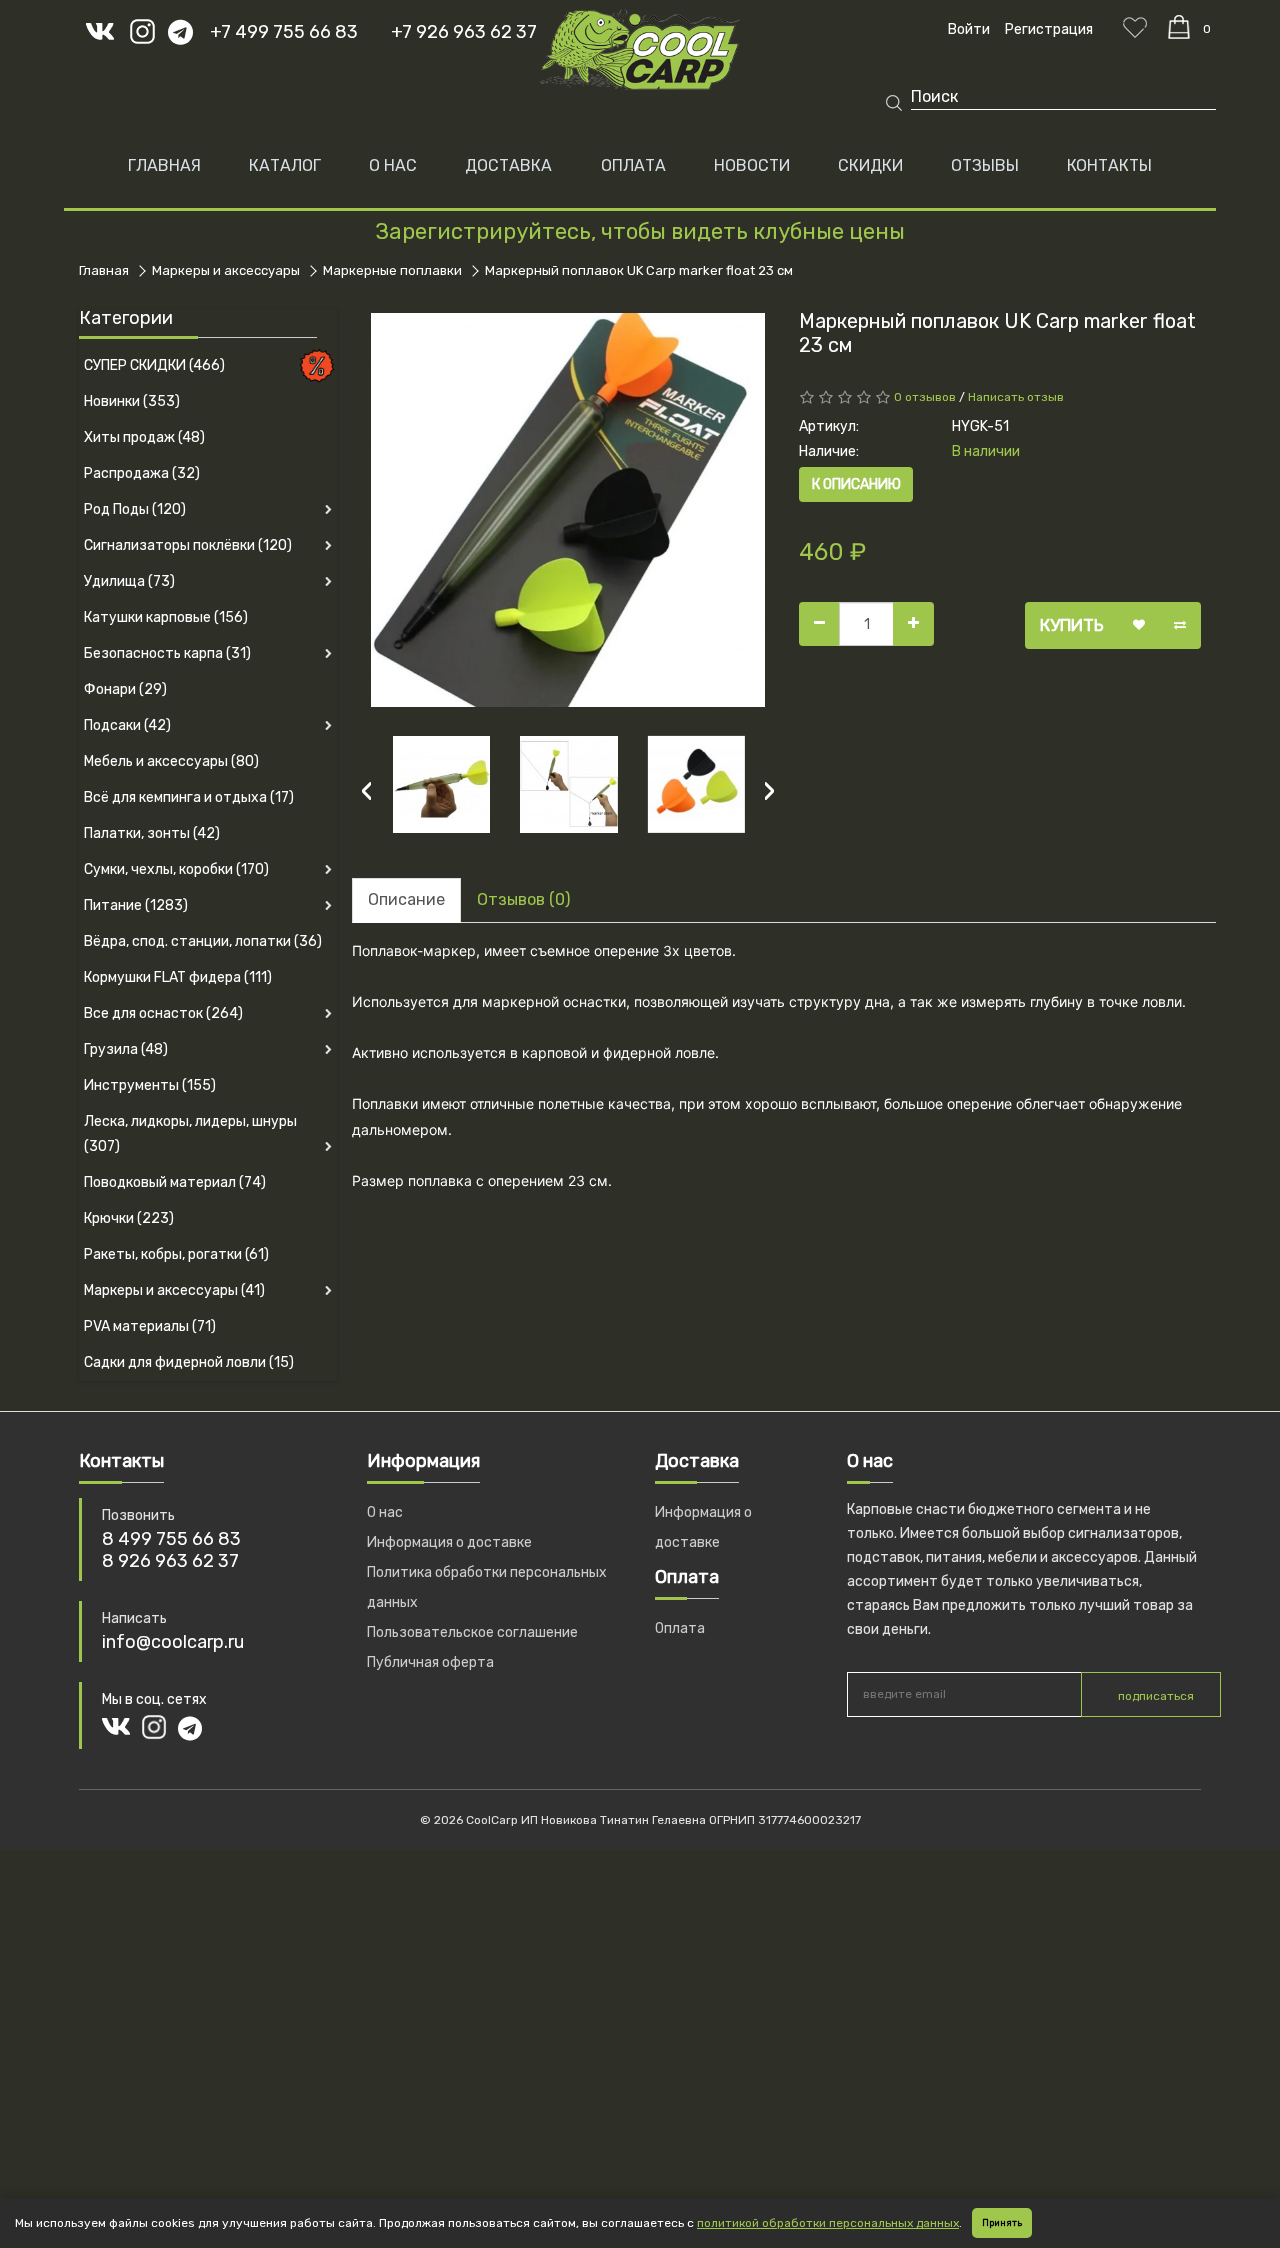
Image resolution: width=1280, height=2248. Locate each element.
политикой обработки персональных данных (828, 2223)
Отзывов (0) (523, 899)
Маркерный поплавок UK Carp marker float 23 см (639, 270)
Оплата (680, 1628)
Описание (406, 899)
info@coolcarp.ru (173, 1642)
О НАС (393, 165)
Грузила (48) (126, 1049)
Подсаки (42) (127, 725)
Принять (1002, 2223)
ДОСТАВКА (508, 165)
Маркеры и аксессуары (226, 270)
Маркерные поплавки (392, 270)
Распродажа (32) (142, 473)
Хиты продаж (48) (144, 437)
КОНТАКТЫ (1109, 165)
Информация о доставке (449, 1542)
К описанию (856, 484)
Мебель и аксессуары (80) (171, 761)
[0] (1179, 27)
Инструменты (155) (150, 1085)
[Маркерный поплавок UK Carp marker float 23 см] (568, 510)
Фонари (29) (125, 689)
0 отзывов (925, 397)
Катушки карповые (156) (166, 617)
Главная (164, 165)
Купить (1072, 625)
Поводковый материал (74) (175, 1182)
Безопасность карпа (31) (167, 653)
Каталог (285, 165)
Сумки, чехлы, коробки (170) (176, 869)
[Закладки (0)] (1135, 27)
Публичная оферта (430, 1662)
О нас (385, 1512)
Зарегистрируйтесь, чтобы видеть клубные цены (640, 231)
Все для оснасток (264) (163, 1013)
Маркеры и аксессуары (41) (174, 1290)
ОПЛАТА (633, 165)
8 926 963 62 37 (170, 1561)
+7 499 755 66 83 (284, 32)
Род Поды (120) (135, 509)
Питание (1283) (136, 905)
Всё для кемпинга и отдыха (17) (189, 797)
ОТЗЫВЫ (985, 165)
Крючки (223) (129, 1218)
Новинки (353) (132, 401)
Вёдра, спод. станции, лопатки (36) (203, 941)
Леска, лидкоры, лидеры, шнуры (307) (190, 1134)
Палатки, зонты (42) (152, 833)
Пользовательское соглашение (472, 1632)
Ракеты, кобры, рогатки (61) (176, 1254)
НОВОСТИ (752, 165)
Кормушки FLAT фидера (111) (178, 977)
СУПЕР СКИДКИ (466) (154, 365)
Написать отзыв (1016, 397)
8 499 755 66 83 (171, 1539)
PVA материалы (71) (150, 1326)
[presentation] (367, 791)
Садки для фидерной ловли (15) (189, 1362)
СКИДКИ (870, 165)
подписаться (1156, 1696)
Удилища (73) (129, 581)
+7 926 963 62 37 (464, 32)
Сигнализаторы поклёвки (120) (188, 545)
